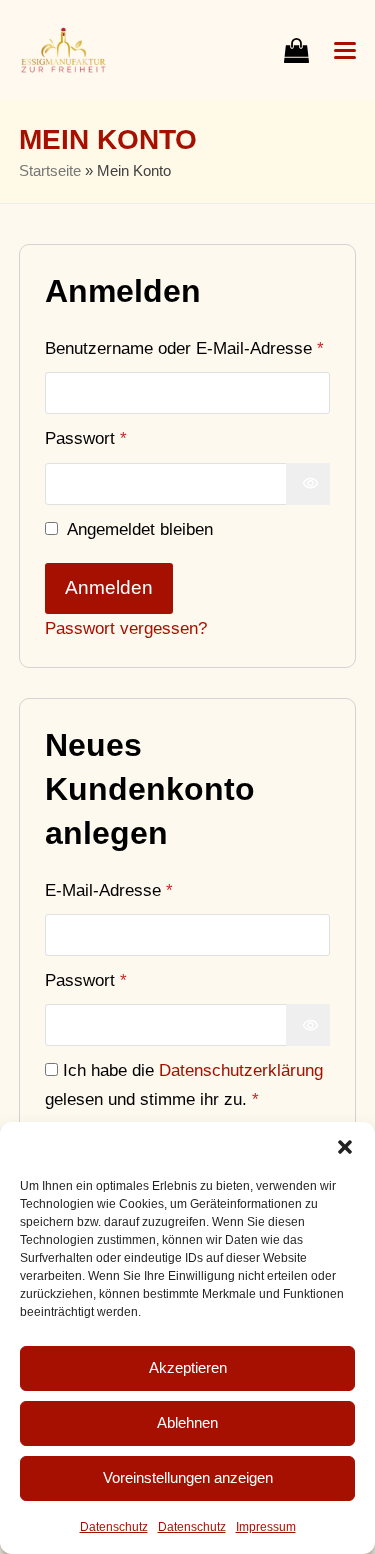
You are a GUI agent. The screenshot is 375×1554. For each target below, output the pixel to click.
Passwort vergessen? (126, 628)
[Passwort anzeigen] (308, 484)
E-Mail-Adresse (152, 889)
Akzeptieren (188, 1367)
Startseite (50, 171)
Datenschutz (114, 1527)
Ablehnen (187, 1422)
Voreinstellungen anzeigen (188, 1477)
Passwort (129, 437)
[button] (345, 1147)
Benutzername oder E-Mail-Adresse (188, 347)
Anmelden (109, 587)
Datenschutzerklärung (241, 1070)
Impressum (266, 1527)
